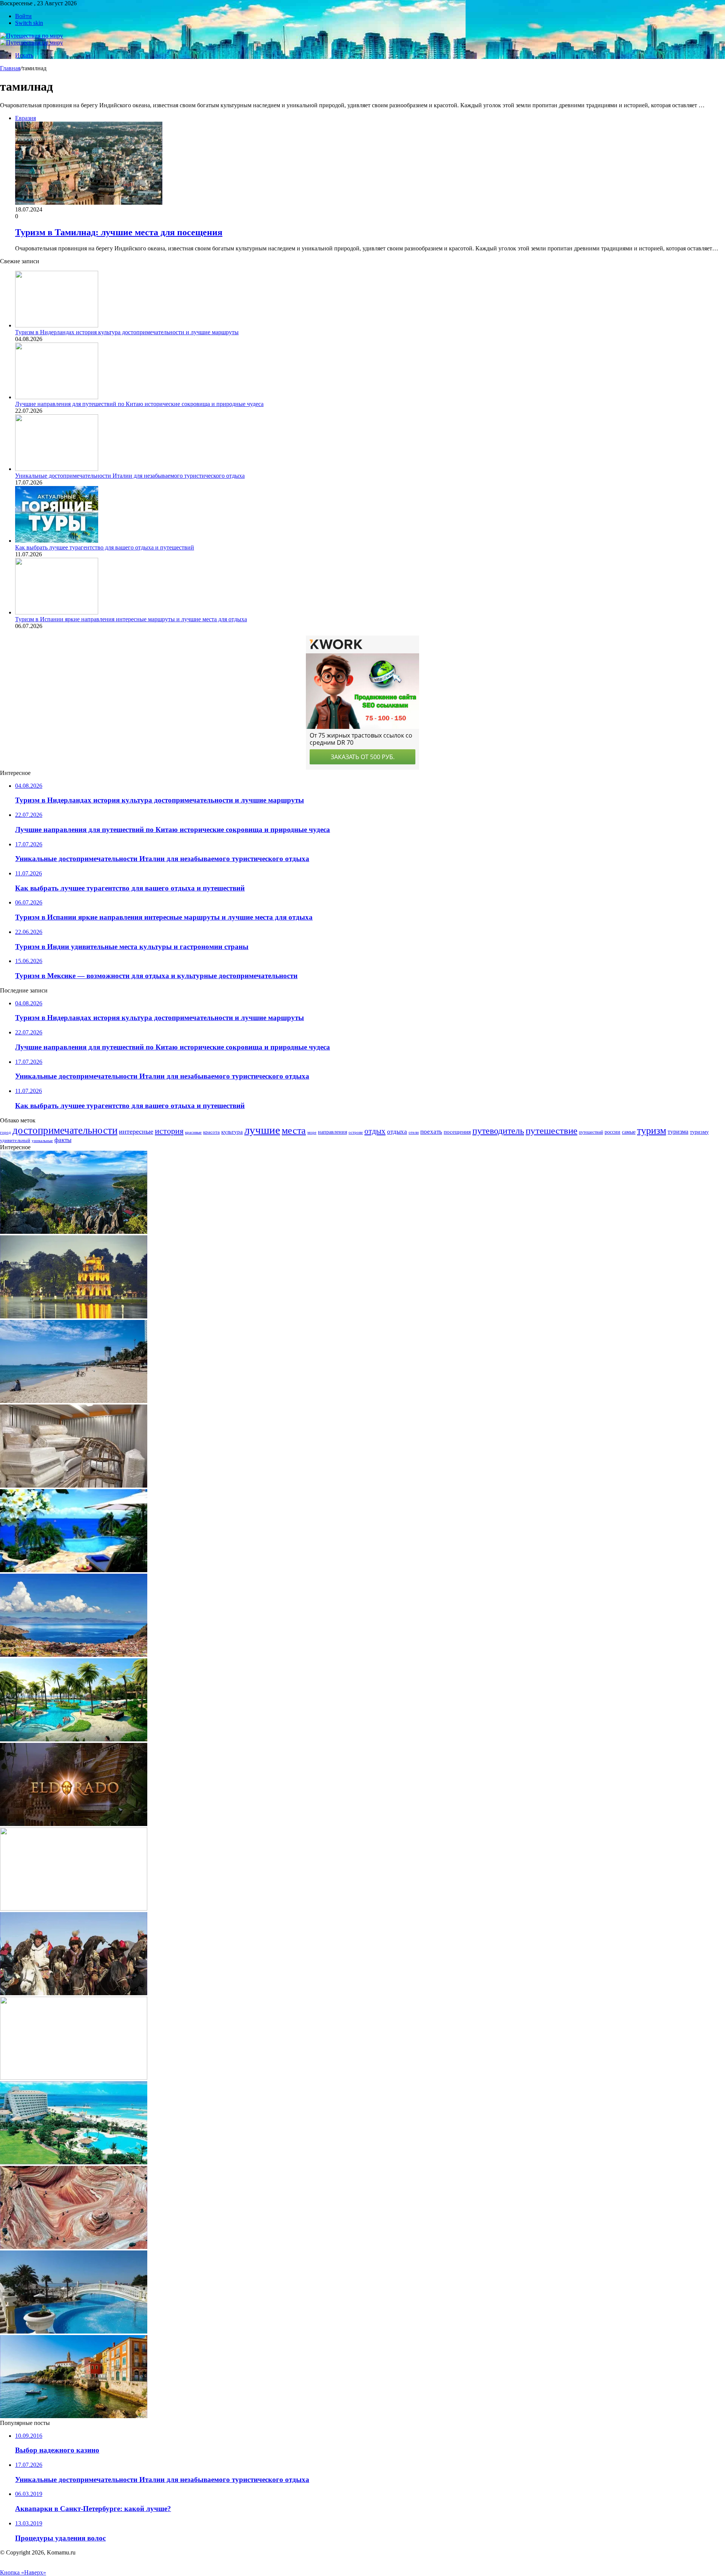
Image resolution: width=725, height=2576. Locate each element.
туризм (652, 1131)
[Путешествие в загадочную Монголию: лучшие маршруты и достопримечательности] (74, 1993)
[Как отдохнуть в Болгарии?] (74, 2331)
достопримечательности (65, 1130)
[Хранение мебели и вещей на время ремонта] (74, 1486)
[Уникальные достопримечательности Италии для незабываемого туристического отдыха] (57, 469)
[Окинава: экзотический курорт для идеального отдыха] (74, 2162)
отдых (375, 1131)
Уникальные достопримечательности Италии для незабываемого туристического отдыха (130, 476)
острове (356, 1132)
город (5, 1132)
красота (211, 1132)
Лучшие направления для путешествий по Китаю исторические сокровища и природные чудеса (139, 404)
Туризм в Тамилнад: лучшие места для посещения (119, 232)
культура (232, 1132)
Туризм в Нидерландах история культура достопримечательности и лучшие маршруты (127, 332)
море (312, 1132)
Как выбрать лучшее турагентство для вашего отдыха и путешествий (105, 547)
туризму (699, 1132)
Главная (10, 68)
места (294, 1130)
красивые (193, 1132)
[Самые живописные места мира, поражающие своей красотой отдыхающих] (74, 1570)
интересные (136, 1131)
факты (63, 1140)
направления (332, 1132)
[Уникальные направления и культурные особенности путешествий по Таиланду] (74, 1908)
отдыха (397, 1132)
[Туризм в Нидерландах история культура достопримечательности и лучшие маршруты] (57, 325)
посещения (457, 1132)
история (169, 1131)
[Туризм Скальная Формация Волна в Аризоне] (74, 2247)
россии (612, 1132)
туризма (678, 1132)
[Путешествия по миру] (32, 36)
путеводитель (498, 1131)
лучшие (262, 1130)
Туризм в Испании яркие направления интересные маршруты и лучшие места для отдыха (131, 619)
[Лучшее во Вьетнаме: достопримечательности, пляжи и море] (74, 1401)
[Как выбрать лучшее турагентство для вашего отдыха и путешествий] (57, 541)
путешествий (591, 1132)
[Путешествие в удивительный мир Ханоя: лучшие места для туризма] (74, 1316)
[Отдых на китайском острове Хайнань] (74, 1739)
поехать (431, 1132)
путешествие (551, 1130)
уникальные (42, 1141)
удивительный (15, 1141)
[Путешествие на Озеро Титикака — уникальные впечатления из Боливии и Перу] (74, 1655)
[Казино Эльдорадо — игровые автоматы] (74, 1824)
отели (414, 1132)
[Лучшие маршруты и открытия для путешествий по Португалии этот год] (74, 2416)
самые (629, 1132)
